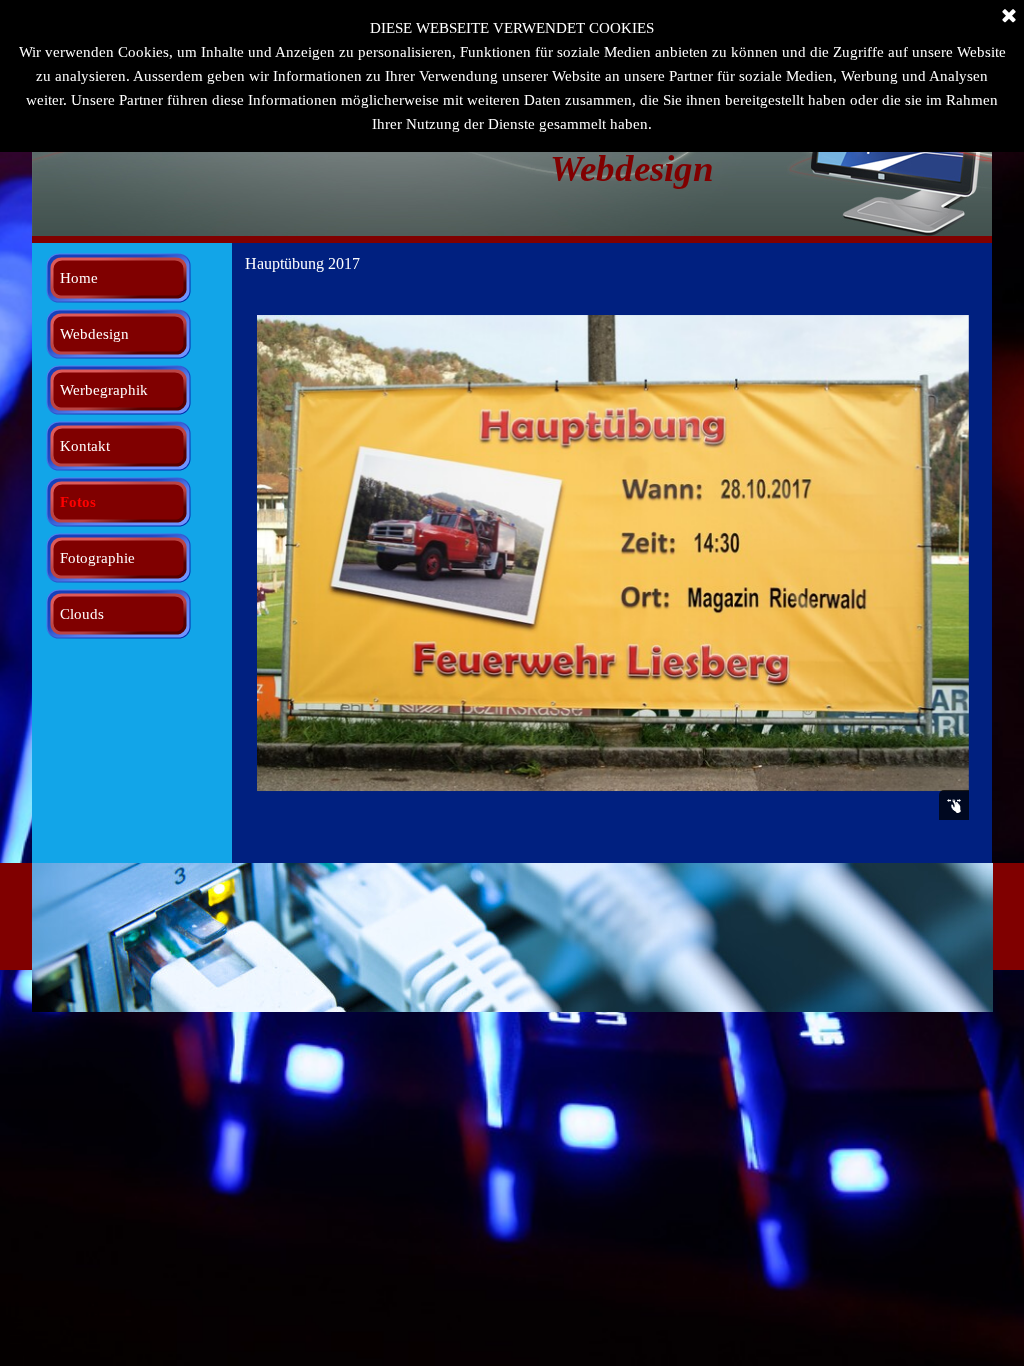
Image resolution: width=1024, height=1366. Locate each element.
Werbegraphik (104, 390)
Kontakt (85, 446)
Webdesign (94, 334)
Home (79, 278)
